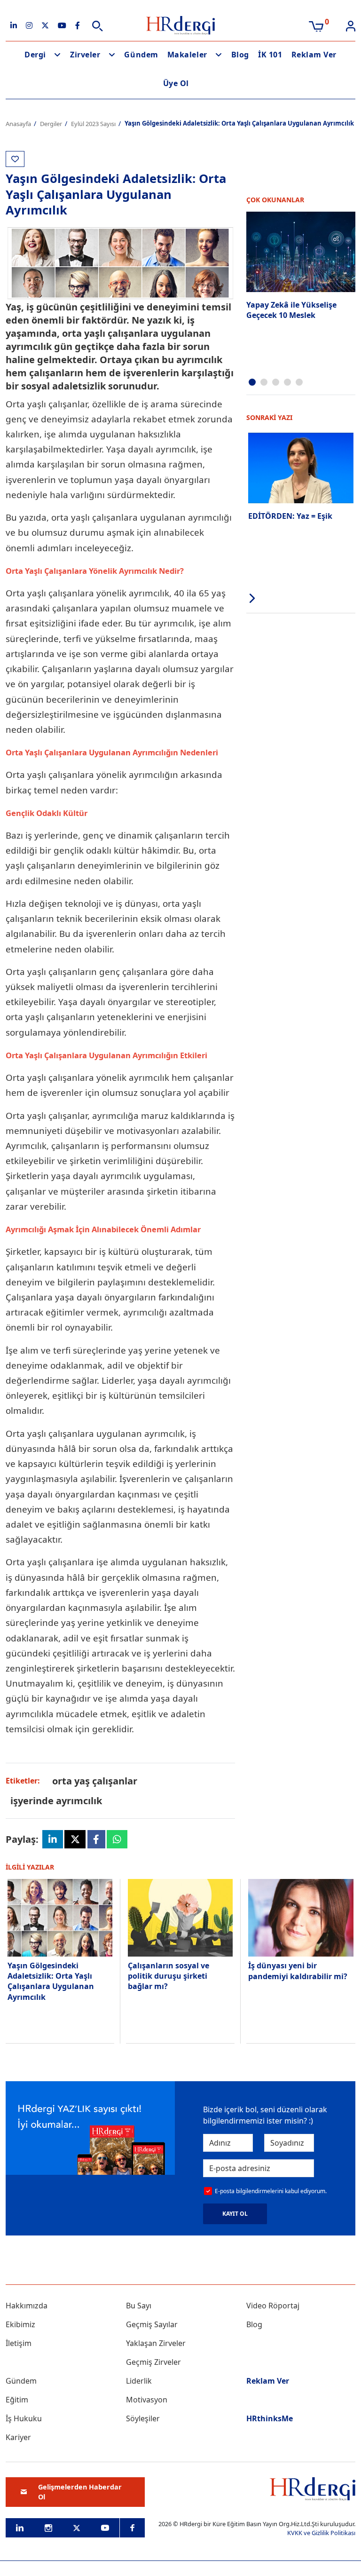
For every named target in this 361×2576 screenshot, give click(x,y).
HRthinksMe (270, 2418)
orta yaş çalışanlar (95, 1781)
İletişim (19, 2343)
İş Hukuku (24, 2418)
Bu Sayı (139, 2306)
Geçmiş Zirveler (153, 2362)
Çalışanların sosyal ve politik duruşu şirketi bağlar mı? (169, 1976)
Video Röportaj (273, 2306)
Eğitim (17, 2400)
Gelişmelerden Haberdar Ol (80, 2492)
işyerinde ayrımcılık (56, 1800)
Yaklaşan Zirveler (156, 2343)
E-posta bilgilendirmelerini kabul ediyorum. (271, 2191)
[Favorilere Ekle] (15, 159)
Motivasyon (147, 2400)
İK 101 (270, 55)
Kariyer (18, 2437)
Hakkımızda (27, 2306)
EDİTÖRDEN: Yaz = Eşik (290, 516)
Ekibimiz (20, 2324)
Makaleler (187, 55)
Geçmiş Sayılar (152, 2324)
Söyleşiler (143, 2418)
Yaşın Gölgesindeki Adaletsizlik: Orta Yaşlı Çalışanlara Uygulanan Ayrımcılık (51, 1981)
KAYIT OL (235, 2214)
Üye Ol (176, 83)
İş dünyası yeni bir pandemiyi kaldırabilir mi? (298, 1971)
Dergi (35, 55)
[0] (316, 25)
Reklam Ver (314, 55)
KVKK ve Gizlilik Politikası (321, 2533)
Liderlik (139, 2381)
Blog (240, 55)
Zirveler (85, 55)
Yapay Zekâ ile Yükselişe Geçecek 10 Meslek (291, 310)
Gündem (141, 55)
